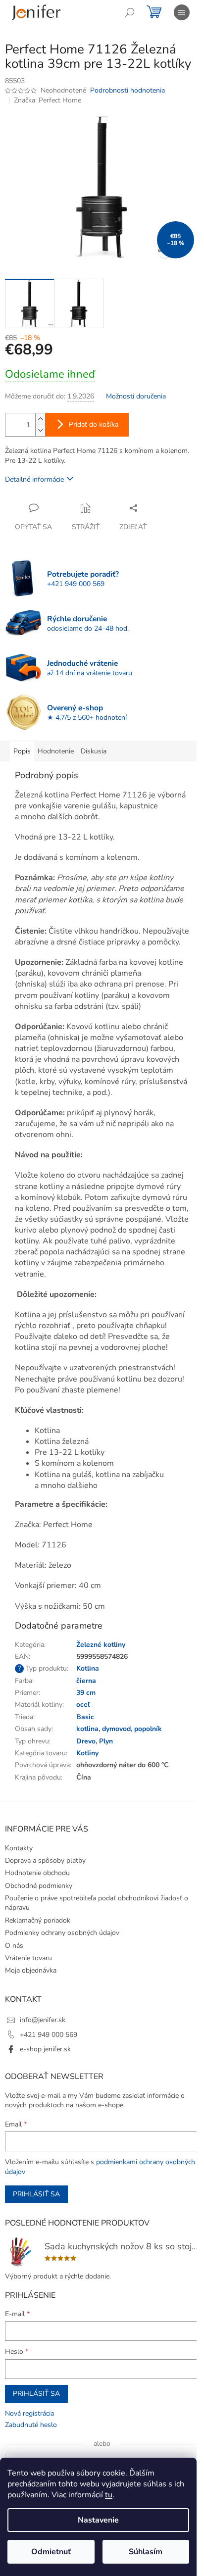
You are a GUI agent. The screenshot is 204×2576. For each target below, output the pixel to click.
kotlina (87, 1729)
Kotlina (88, 1668)
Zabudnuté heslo (31, 2425)
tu (109, 2495)
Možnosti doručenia (136, 396)
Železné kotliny (101, 1645)
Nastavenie (98, 2520)
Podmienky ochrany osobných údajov (62, 1933)
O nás (14, 1946)
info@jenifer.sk (43, 2020)
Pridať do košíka (94, 424)
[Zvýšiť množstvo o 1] (40, 419)
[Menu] (182, 12)
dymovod (116, 1729)
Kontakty (19, 1848)
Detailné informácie (34, 479)
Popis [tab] (22, 751)
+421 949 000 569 (49, 2035)
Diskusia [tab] (94, 751)
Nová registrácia (29, 2413)
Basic (85, 1717)
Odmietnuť (51, 2552)
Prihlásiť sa (36, 2194)
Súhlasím (146, 2552)
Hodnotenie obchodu (37, 1873)
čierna (86, 1681)
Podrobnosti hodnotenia (127, 90)
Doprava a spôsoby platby (45, 1860)
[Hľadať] (130, 12)
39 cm (86, 1693)
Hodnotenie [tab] (56, 751)
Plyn (106, 1741)
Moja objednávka (31, 1970)
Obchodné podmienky (39, 1886)
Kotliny (87, 1753)
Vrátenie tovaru (28, 1958)
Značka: (48, 100)
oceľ (83, 1705)
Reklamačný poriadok (38, 1920)
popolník (148, 1729)
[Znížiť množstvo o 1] (40, 430)
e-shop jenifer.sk (45, 2049)
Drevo (86, 1741)
